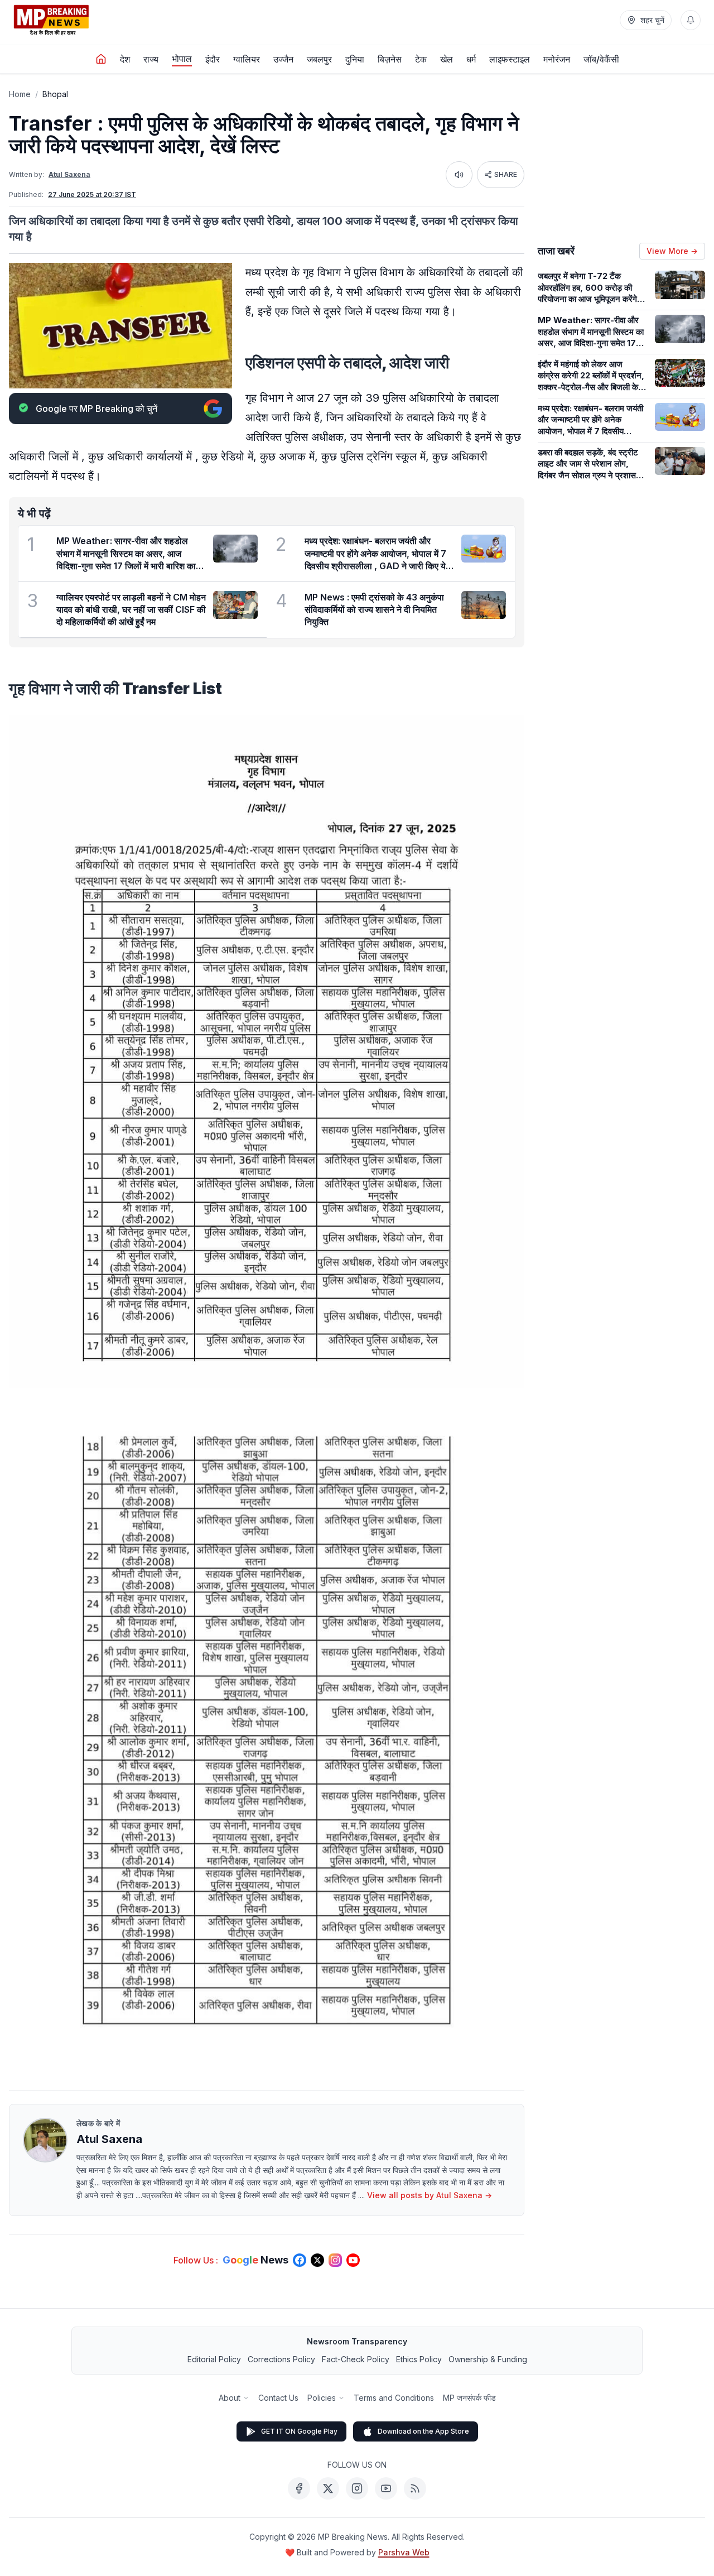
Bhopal (55, 94)
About (230, 2398)
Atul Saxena (69, 174)
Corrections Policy (281, 2359)
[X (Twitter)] (328, 2488)
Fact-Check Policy (356, 2359)
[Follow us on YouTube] (353, 2260)
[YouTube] (386, 2488)
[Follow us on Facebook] (300, 2260)
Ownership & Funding (488, 2359)
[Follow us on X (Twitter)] (317, 2260)
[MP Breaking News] (51, 20)
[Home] (101, 59)
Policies (322, 2398)
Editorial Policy (214, 2359)
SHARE (506, 174)
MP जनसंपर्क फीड (469, 2398)
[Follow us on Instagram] (335, 2260)
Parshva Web (404, 2552)
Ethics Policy (419, 2359)
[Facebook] (299, 2488)
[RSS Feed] (415, 2488)
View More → (672, 251)
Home (20, 94)
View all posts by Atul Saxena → (430, 2195)
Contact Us (278, 2398)
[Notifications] (691, 20)
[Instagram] (357, 2488)
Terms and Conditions (394, 2398)
